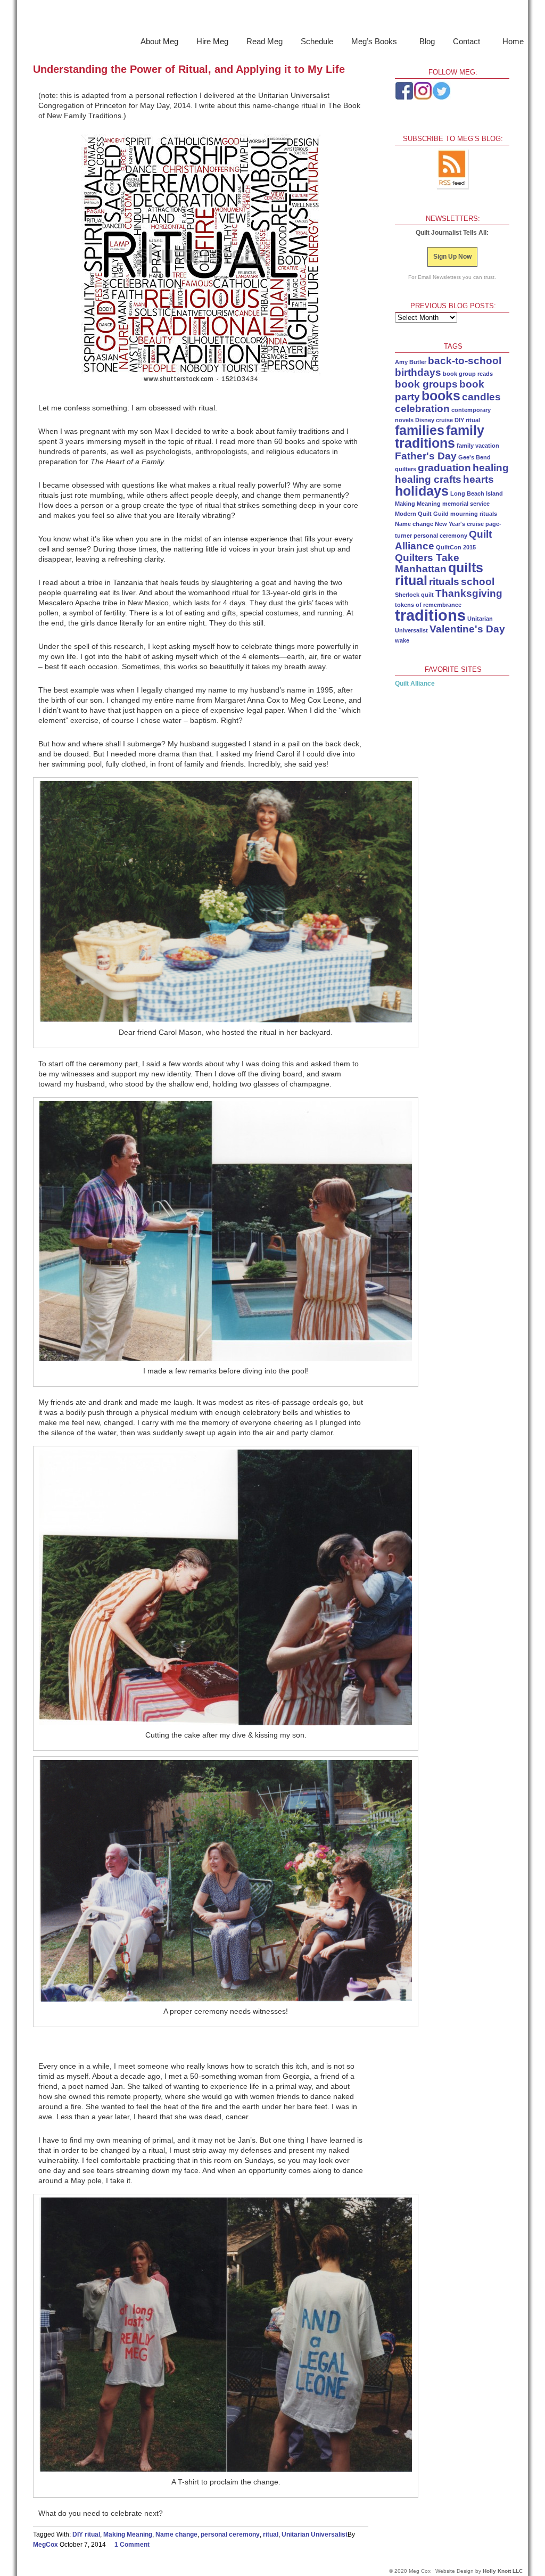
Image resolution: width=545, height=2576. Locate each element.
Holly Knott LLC (503, 2571)
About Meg (159, 41)
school (478, 582)
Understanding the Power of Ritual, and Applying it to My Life (189, 69)
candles (481, 397)
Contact (463, 43)
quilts (466, 568)
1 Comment (132, 2545)
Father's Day (426, 456)
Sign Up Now (452, 257)
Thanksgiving (469, 593)
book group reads (468, 374)
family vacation (478, 446)
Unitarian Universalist (315, 2534)
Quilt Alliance (415, 684)
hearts (478, 479)
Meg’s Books (371, 43)
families (420, 430)
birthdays (418, 372)
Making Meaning (128, 2534)
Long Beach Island (477, 493)
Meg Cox (272, 18)
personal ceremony (230, 2534)
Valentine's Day (467, 629)
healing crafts (428, 479)
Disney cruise (434, 420)
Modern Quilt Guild (422, 514)
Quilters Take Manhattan (427, 563)
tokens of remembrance (428, 605)
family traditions (440, 437)
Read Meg (265, 41)
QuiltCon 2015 (456, 547)
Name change (176, 2534)
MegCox (46, 2545)
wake (402, 640)
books (441, 396)
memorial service (466, 504)
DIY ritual (86, 2534)
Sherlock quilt (414, 595)
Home (513, 41)
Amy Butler (411, 362)
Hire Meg (212, 41)
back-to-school (465, 361)
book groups (426, 384)
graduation (444, 468)
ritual (271, 2534)
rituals (444, 582)
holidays (422, 491)
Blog (427, 41)
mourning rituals (474, 514)
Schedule (317, 41)
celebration (422, 409)
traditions (430, 615)
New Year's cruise (459, 524)
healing (491, 468)
